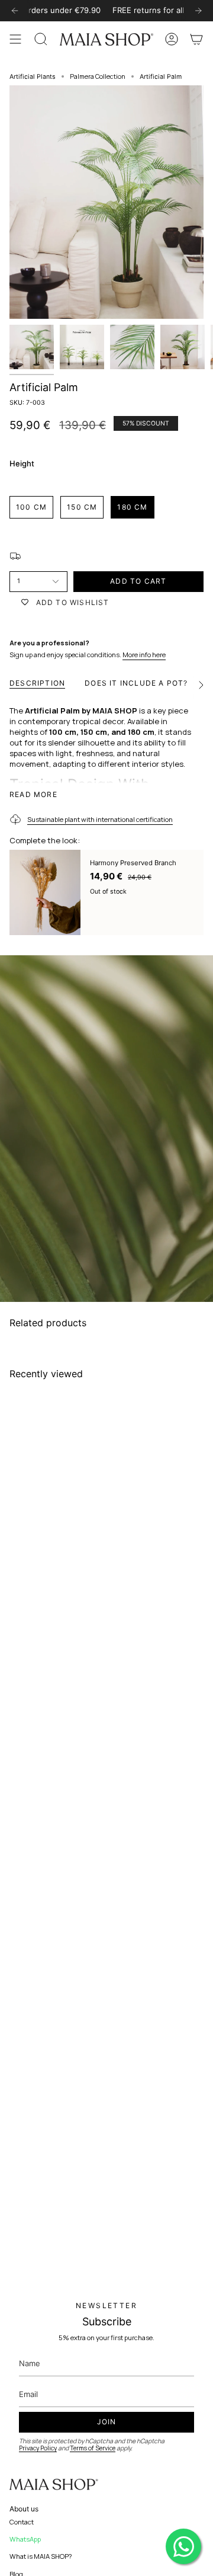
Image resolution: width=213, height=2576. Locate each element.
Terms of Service (93, 2448)
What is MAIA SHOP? (41, 2556)
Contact (22, 2522)
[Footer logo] (54, 2485)
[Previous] (15, 11)
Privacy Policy (38, 2448)
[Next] (198, 11)
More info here (144, 655)
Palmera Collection (98, 76)
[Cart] (196, 39)
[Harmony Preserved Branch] (45, 892)
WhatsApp (25, 2539)
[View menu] (15, 39)
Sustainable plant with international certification (100, 819)
